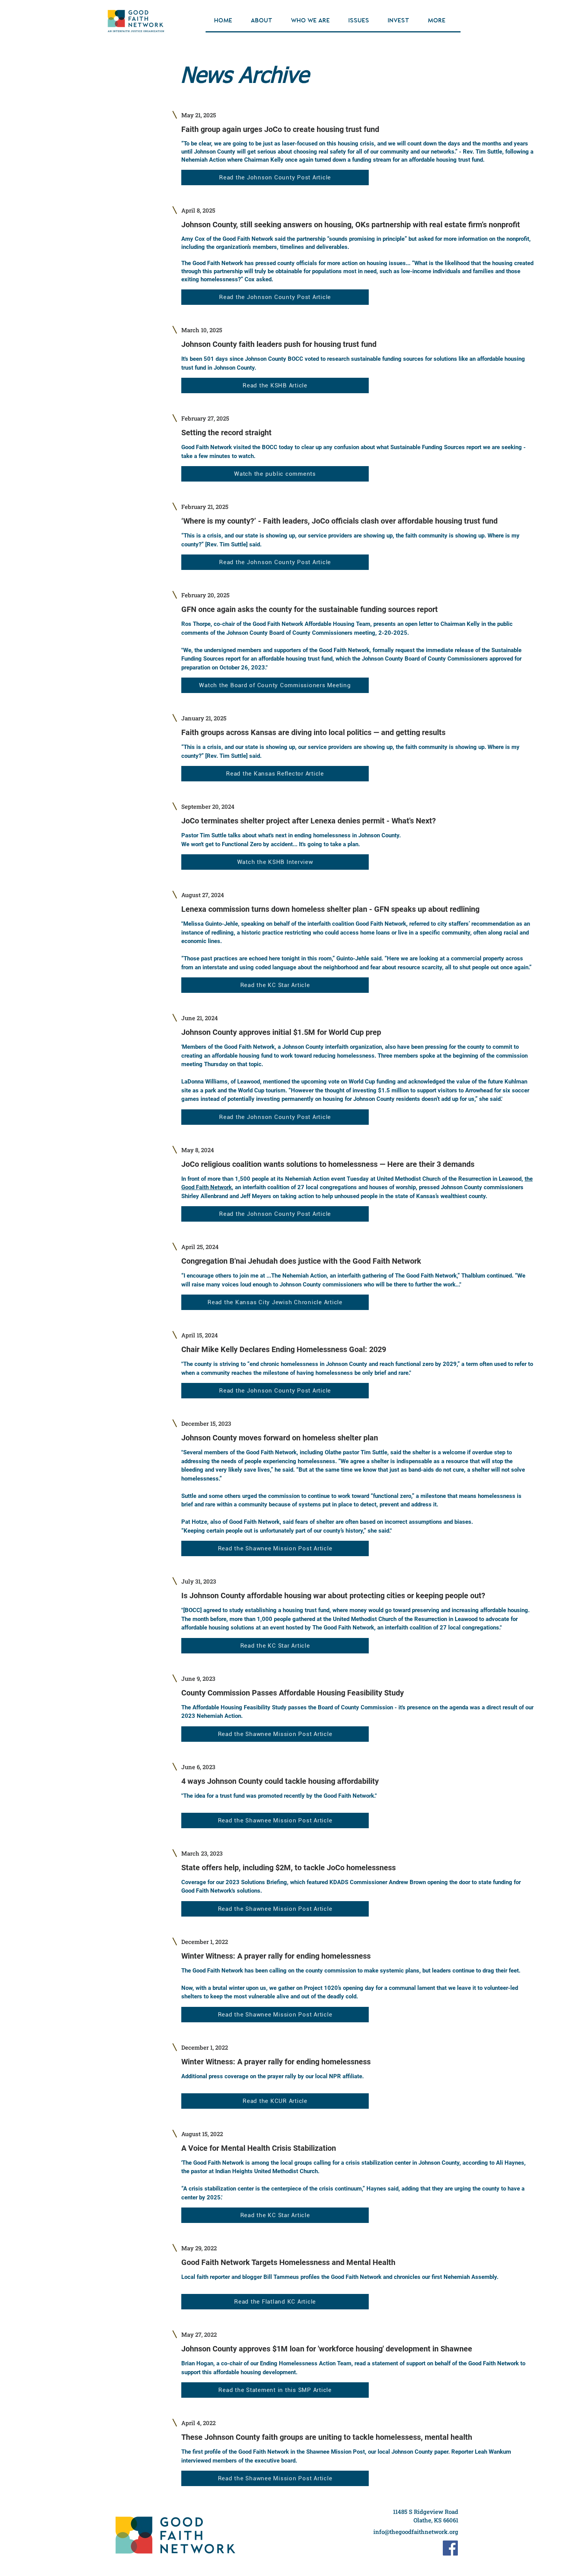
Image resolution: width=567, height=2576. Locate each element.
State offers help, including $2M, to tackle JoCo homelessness (289, 1868)
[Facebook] (450, 2548)
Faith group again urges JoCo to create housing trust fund (280, 129)
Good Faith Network (248, 239)
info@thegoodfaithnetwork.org (416, 2532)
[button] (265, 21)
